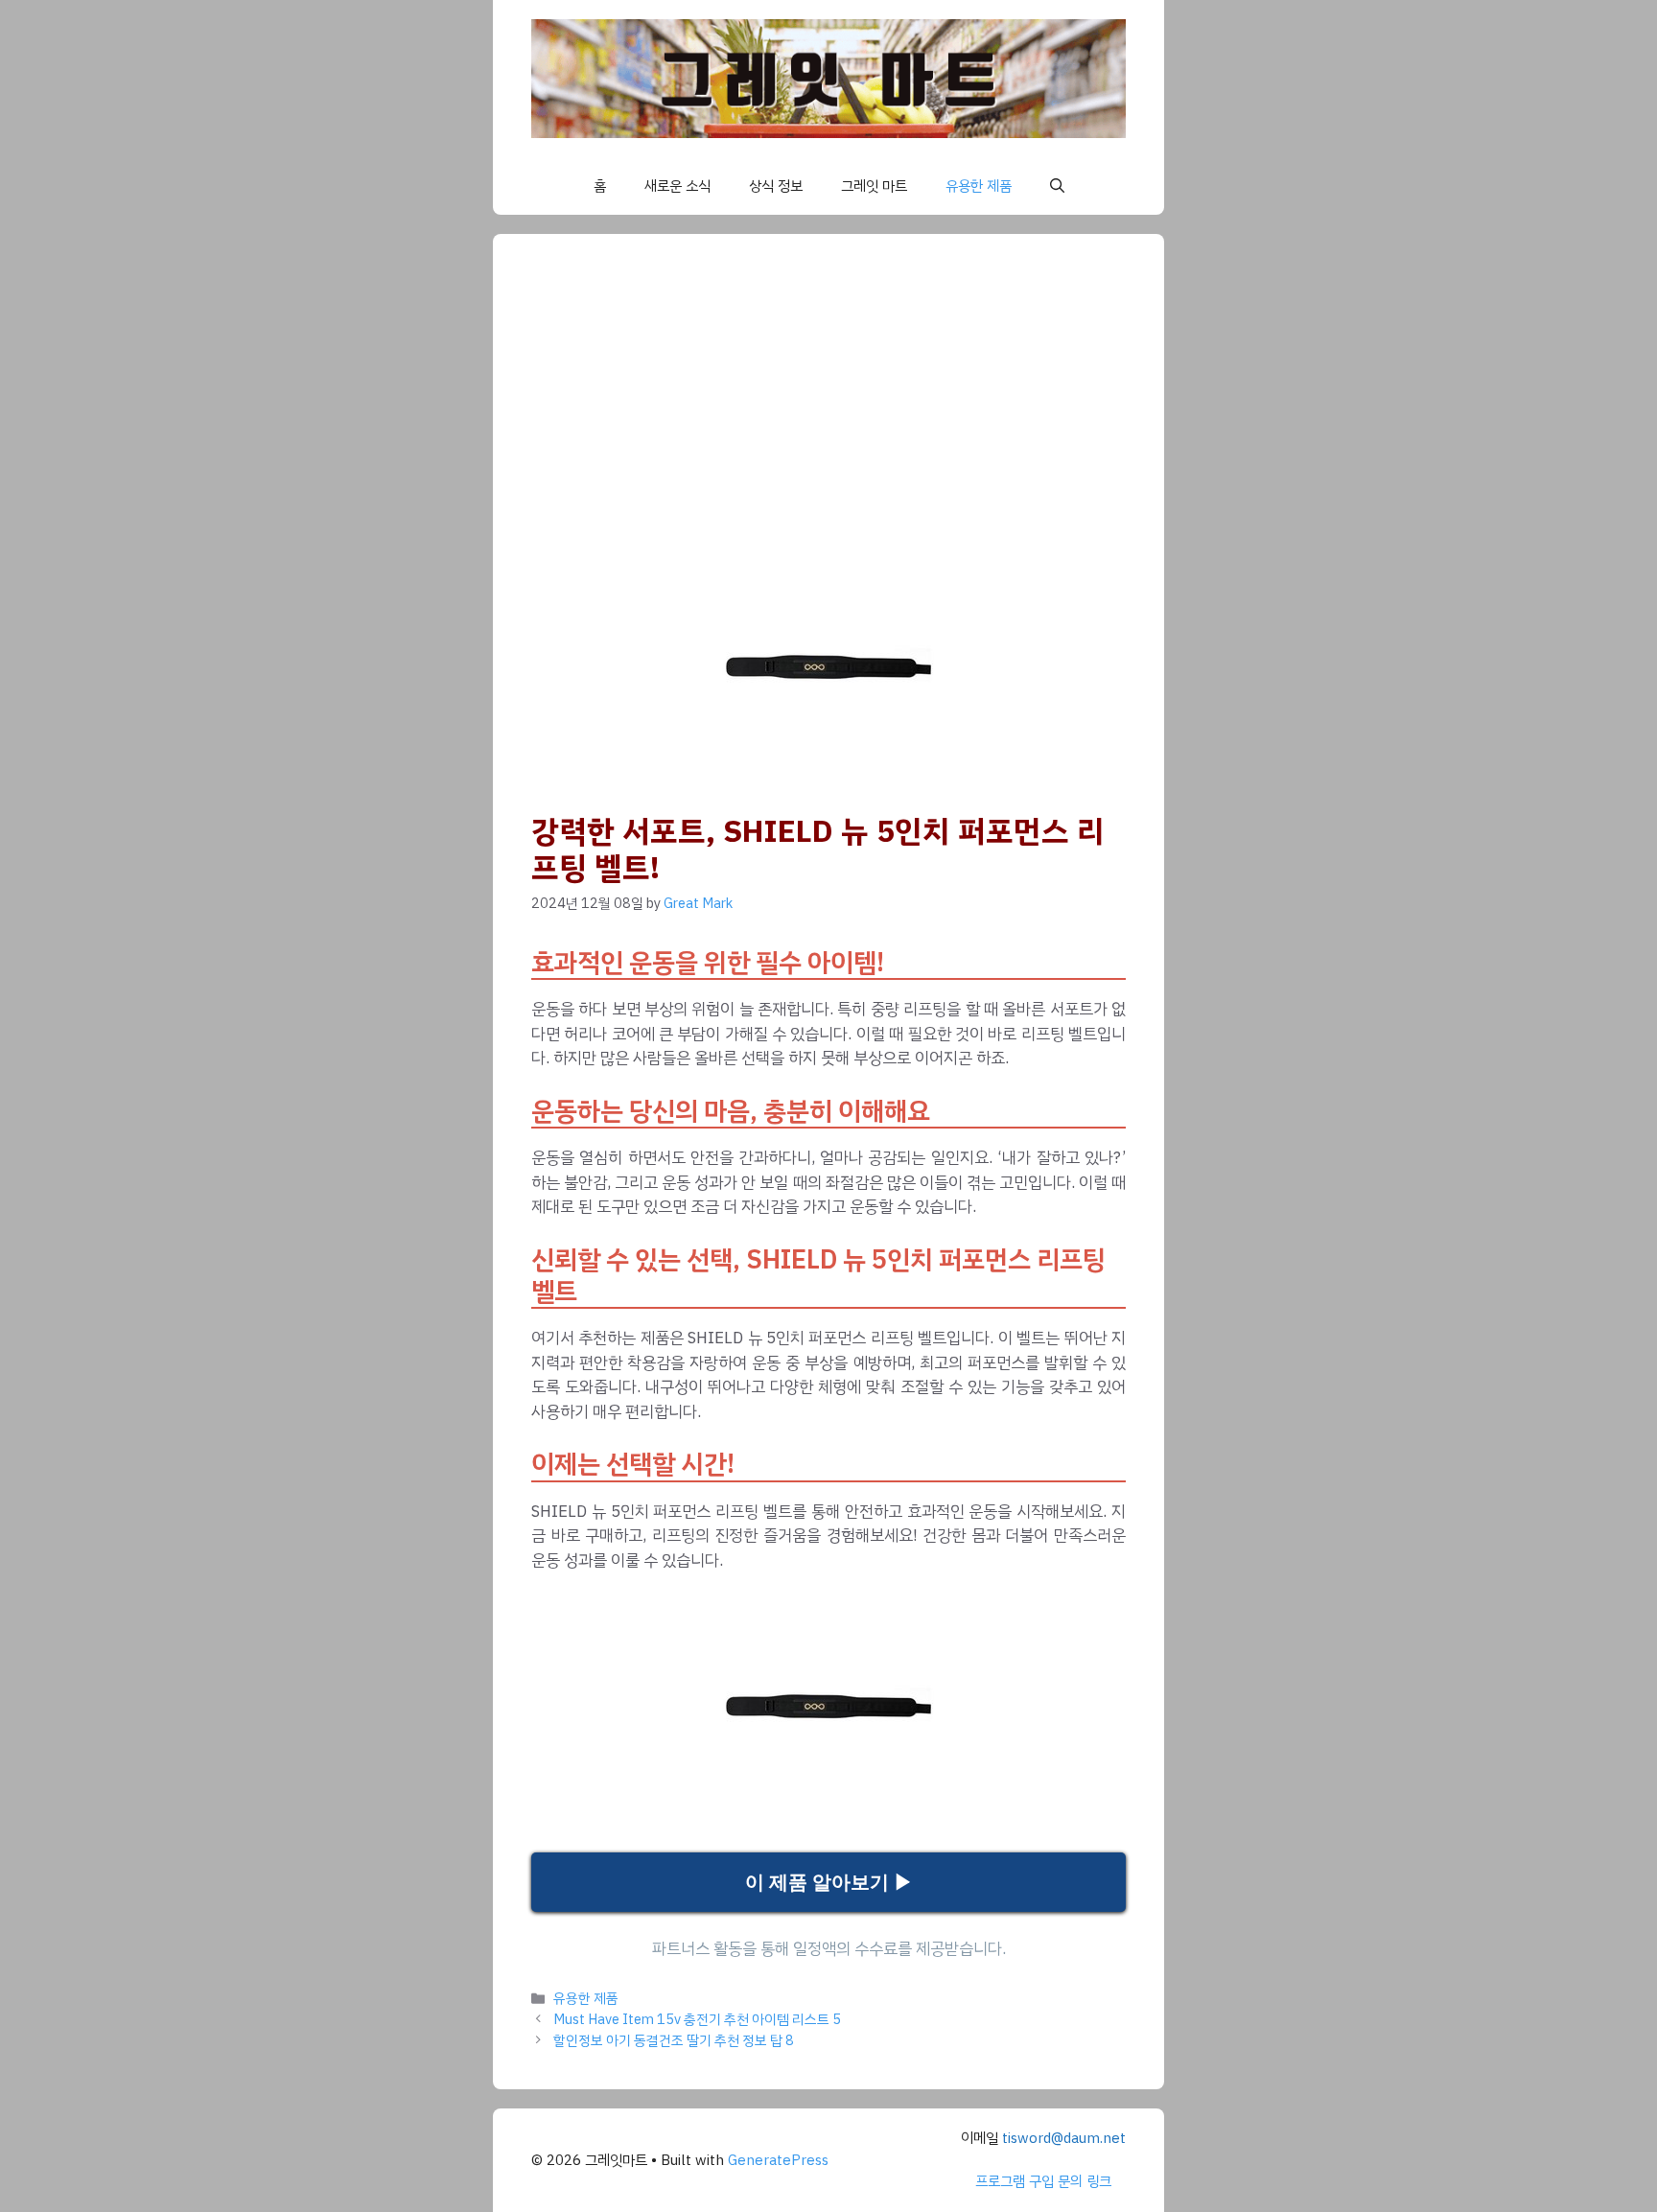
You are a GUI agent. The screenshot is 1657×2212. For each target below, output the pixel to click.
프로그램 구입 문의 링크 (1043, 2181)
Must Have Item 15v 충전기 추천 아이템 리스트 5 (697, 2019)
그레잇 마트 (874, 186)
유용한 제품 (979, 186)
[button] (1057, 186)
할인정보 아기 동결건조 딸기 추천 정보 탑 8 (674, 2040)
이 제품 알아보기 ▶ (829, 1882)
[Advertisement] (867, 416)
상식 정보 (776, 186)
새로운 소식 (677, 186)
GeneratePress (778, 2160)
